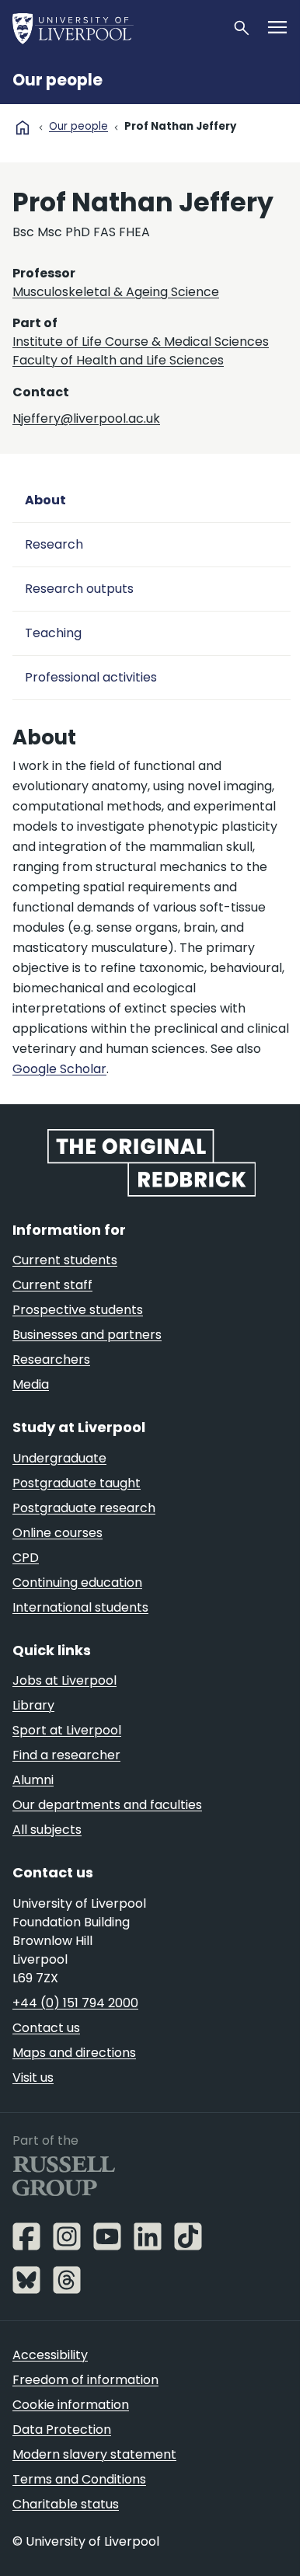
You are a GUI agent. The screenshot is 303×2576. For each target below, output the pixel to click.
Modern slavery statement (94, 2454)
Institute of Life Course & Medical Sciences (141, 342)
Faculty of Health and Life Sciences (118, 360)
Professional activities (91, 677)
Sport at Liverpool (67, 1730)
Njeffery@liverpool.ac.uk (86, 418)
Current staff (52, 1285)
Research (54, 544)
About (45, 500)
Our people (57, 80)
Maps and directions (74, 2053)
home (23, 127)
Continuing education (77, 1583)
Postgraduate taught (77, 1483)
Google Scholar (59, 1069)
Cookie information (71, 2405)
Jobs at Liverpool (64, 1680)
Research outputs (79, 589)
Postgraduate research (84, 1508)
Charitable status (66, 2504)
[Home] (116, 28)
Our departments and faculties (107, 1805)
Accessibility (50, 2355)
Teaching (53, 633)
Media (31, 1384)
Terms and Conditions (79, 2479)
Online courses (57, 1533)
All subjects (47, 1830)
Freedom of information (85, 2380)
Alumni (33, 1780)
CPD (26, 1558)
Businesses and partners (87, 1335)
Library (33, 1705)
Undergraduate (59, 1458)
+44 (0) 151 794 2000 (75, 2003)
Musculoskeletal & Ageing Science (116, 292)
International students (80, 1607)
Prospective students (78, 1310)
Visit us (33, 2078)
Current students (65, 1260)
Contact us (46, 2028)
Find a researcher (66, 1755)
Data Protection (62, 2430)
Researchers (51, 1359)
